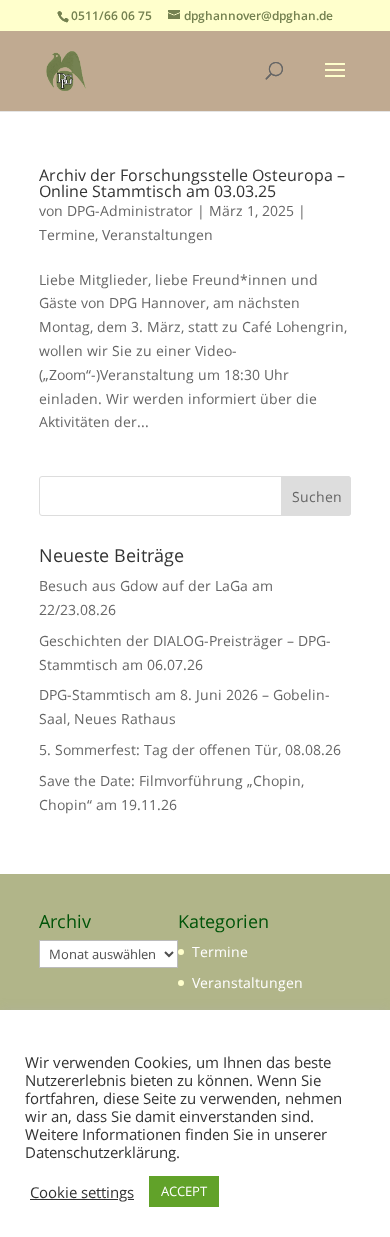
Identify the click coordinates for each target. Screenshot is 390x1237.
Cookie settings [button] (82, 1192)
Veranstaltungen (157, 234)
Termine (67, 234)
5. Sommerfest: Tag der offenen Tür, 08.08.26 (190, 749)
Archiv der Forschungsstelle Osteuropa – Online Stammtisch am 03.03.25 (192, 183)
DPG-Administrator (130, 210)
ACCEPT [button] (184, 1191)
